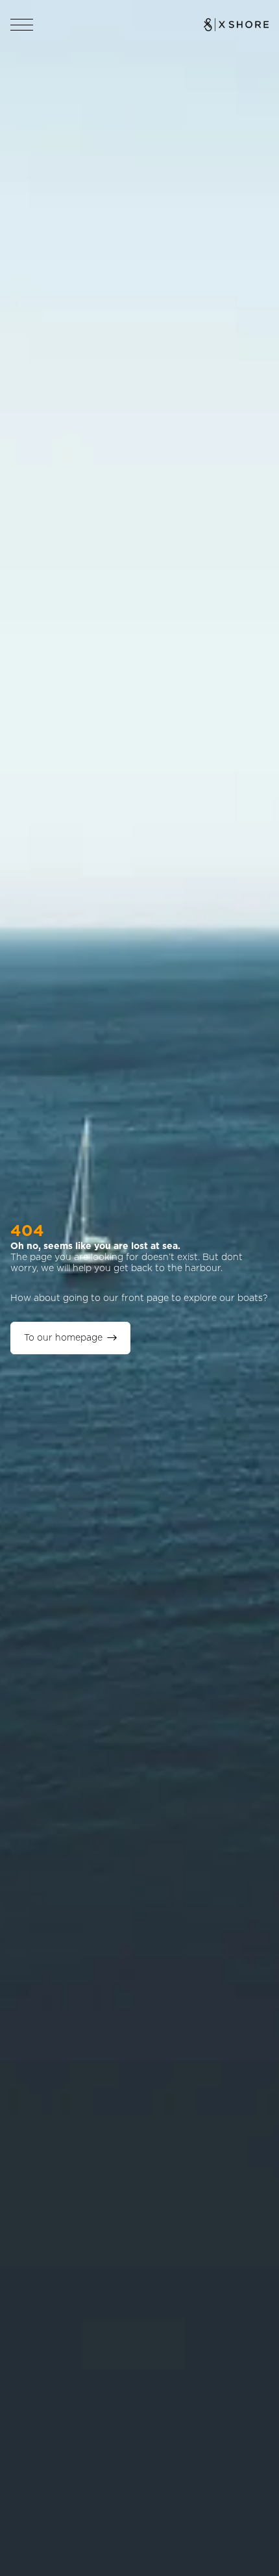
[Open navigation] (22, 25)
